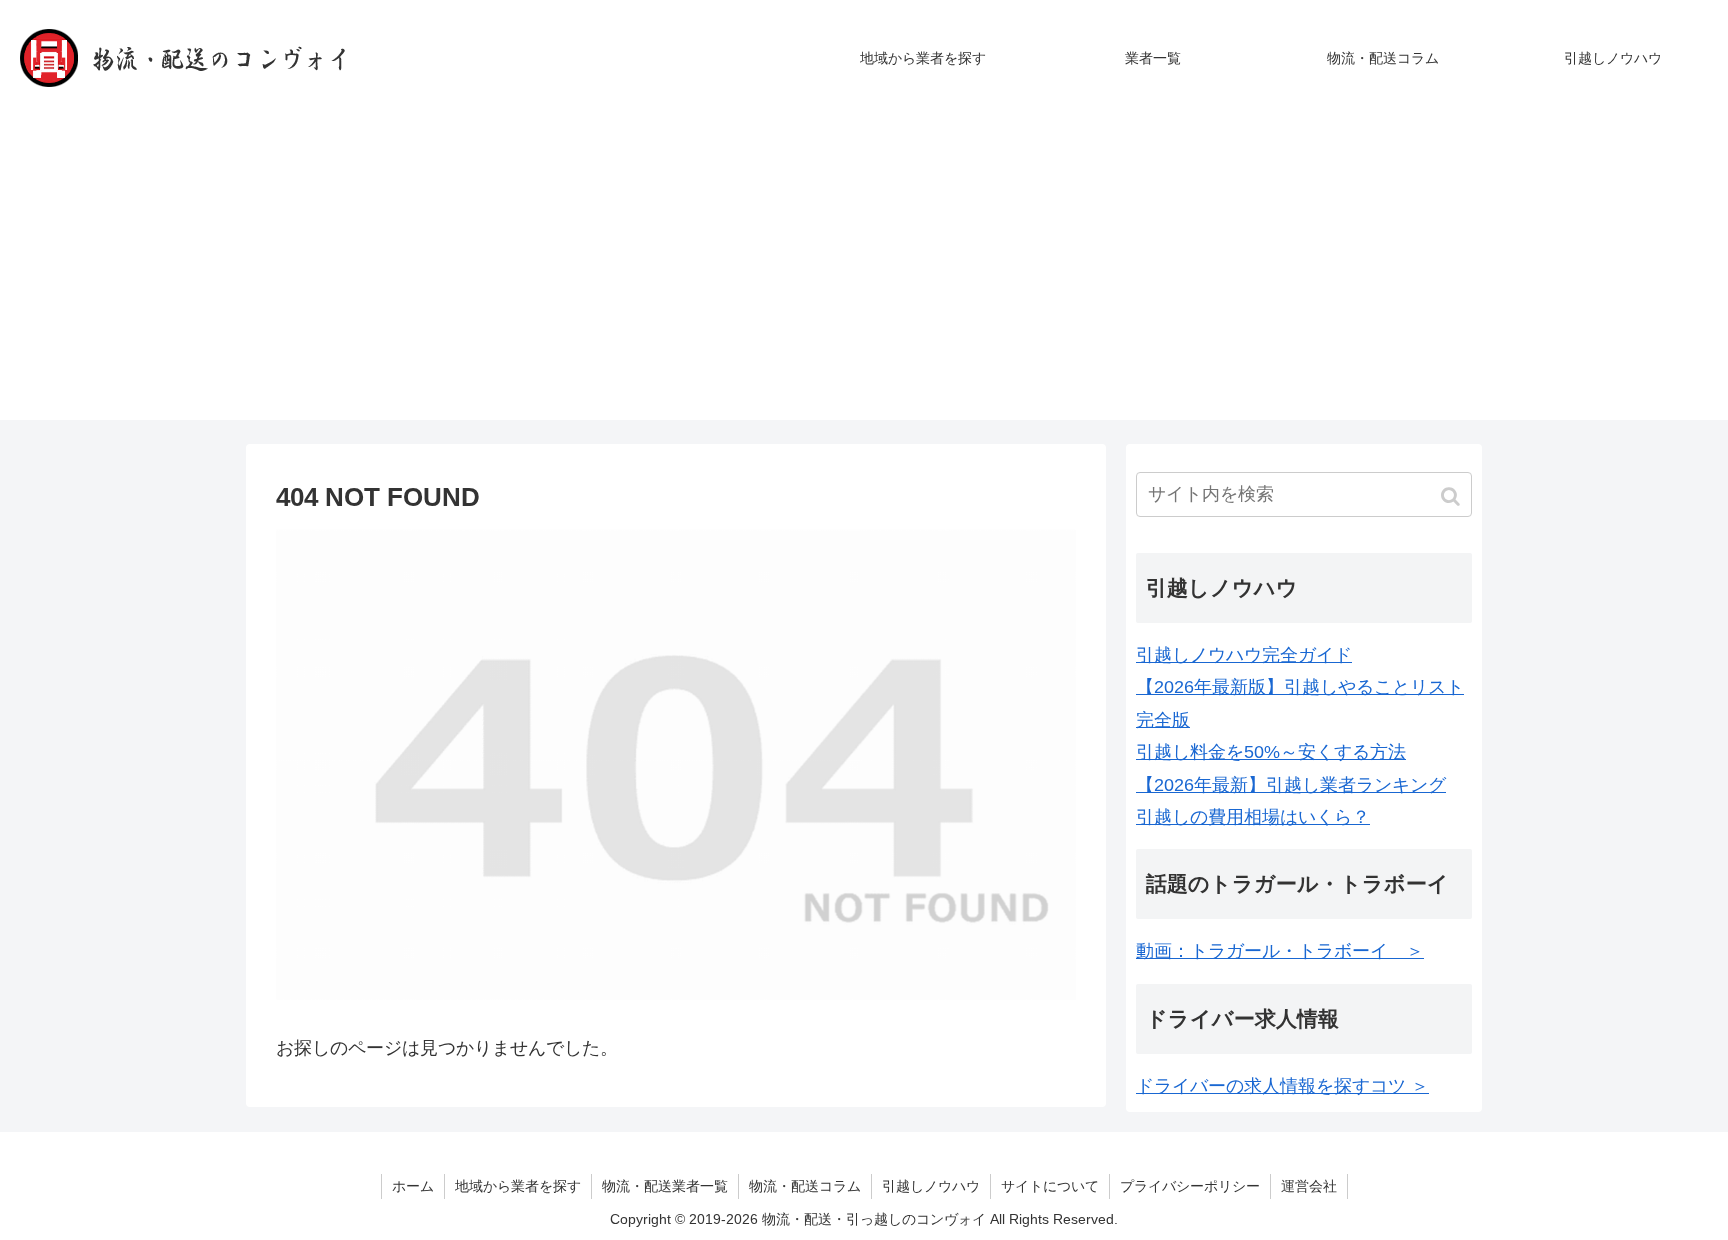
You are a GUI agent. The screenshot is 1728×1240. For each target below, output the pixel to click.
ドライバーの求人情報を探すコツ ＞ (1282, 1086)
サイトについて (1050, 1186)
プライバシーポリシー (1190, 1186)
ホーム (413, 1186)
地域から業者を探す (518, 1186)
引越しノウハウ (931, 1186)
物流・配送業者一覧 (665, 1186)
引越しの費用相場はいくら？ (1253, 817)
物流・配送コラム (805, 1186)
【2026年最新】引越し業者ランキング (1291, 785)
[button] (1452, 496)
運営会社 (1309, 1186)
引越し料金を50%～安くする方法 (1271, 752)
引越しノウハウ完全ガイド (1244, 655)
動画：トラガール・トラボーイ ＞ (1280, 951)
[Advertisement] (864, 280)
